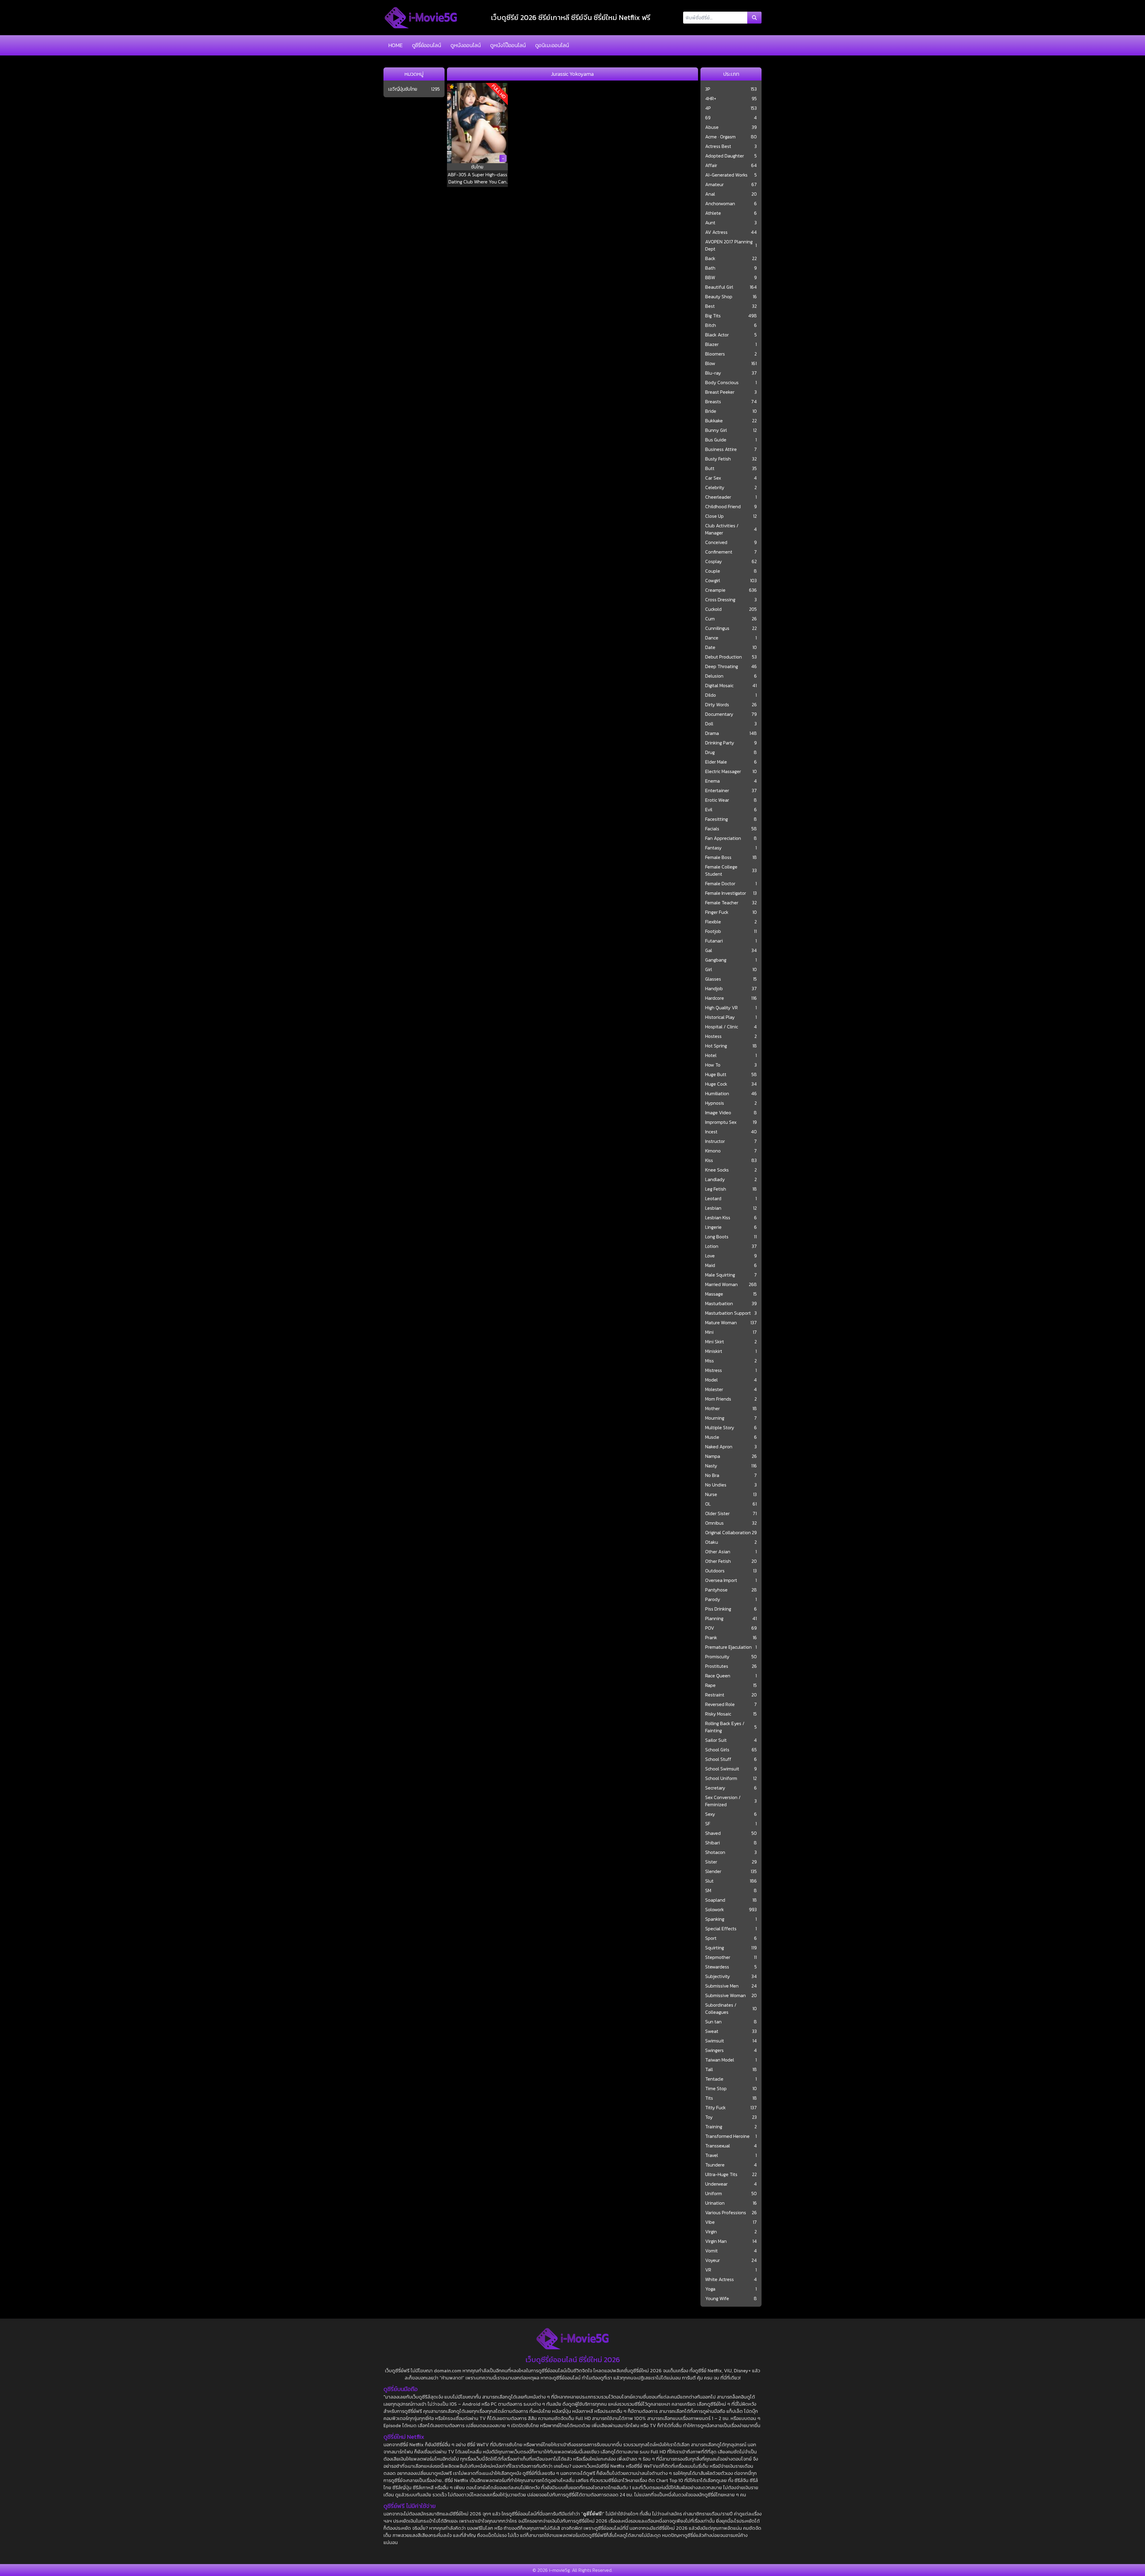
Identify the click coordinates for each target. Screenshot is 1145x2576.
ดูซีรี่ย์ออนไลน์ (427, 45)
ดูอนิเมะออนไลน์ (552, 45)
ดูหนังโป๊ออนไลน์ (508, 45)
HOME (395, 45)
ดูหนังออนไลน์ (466, 45)
